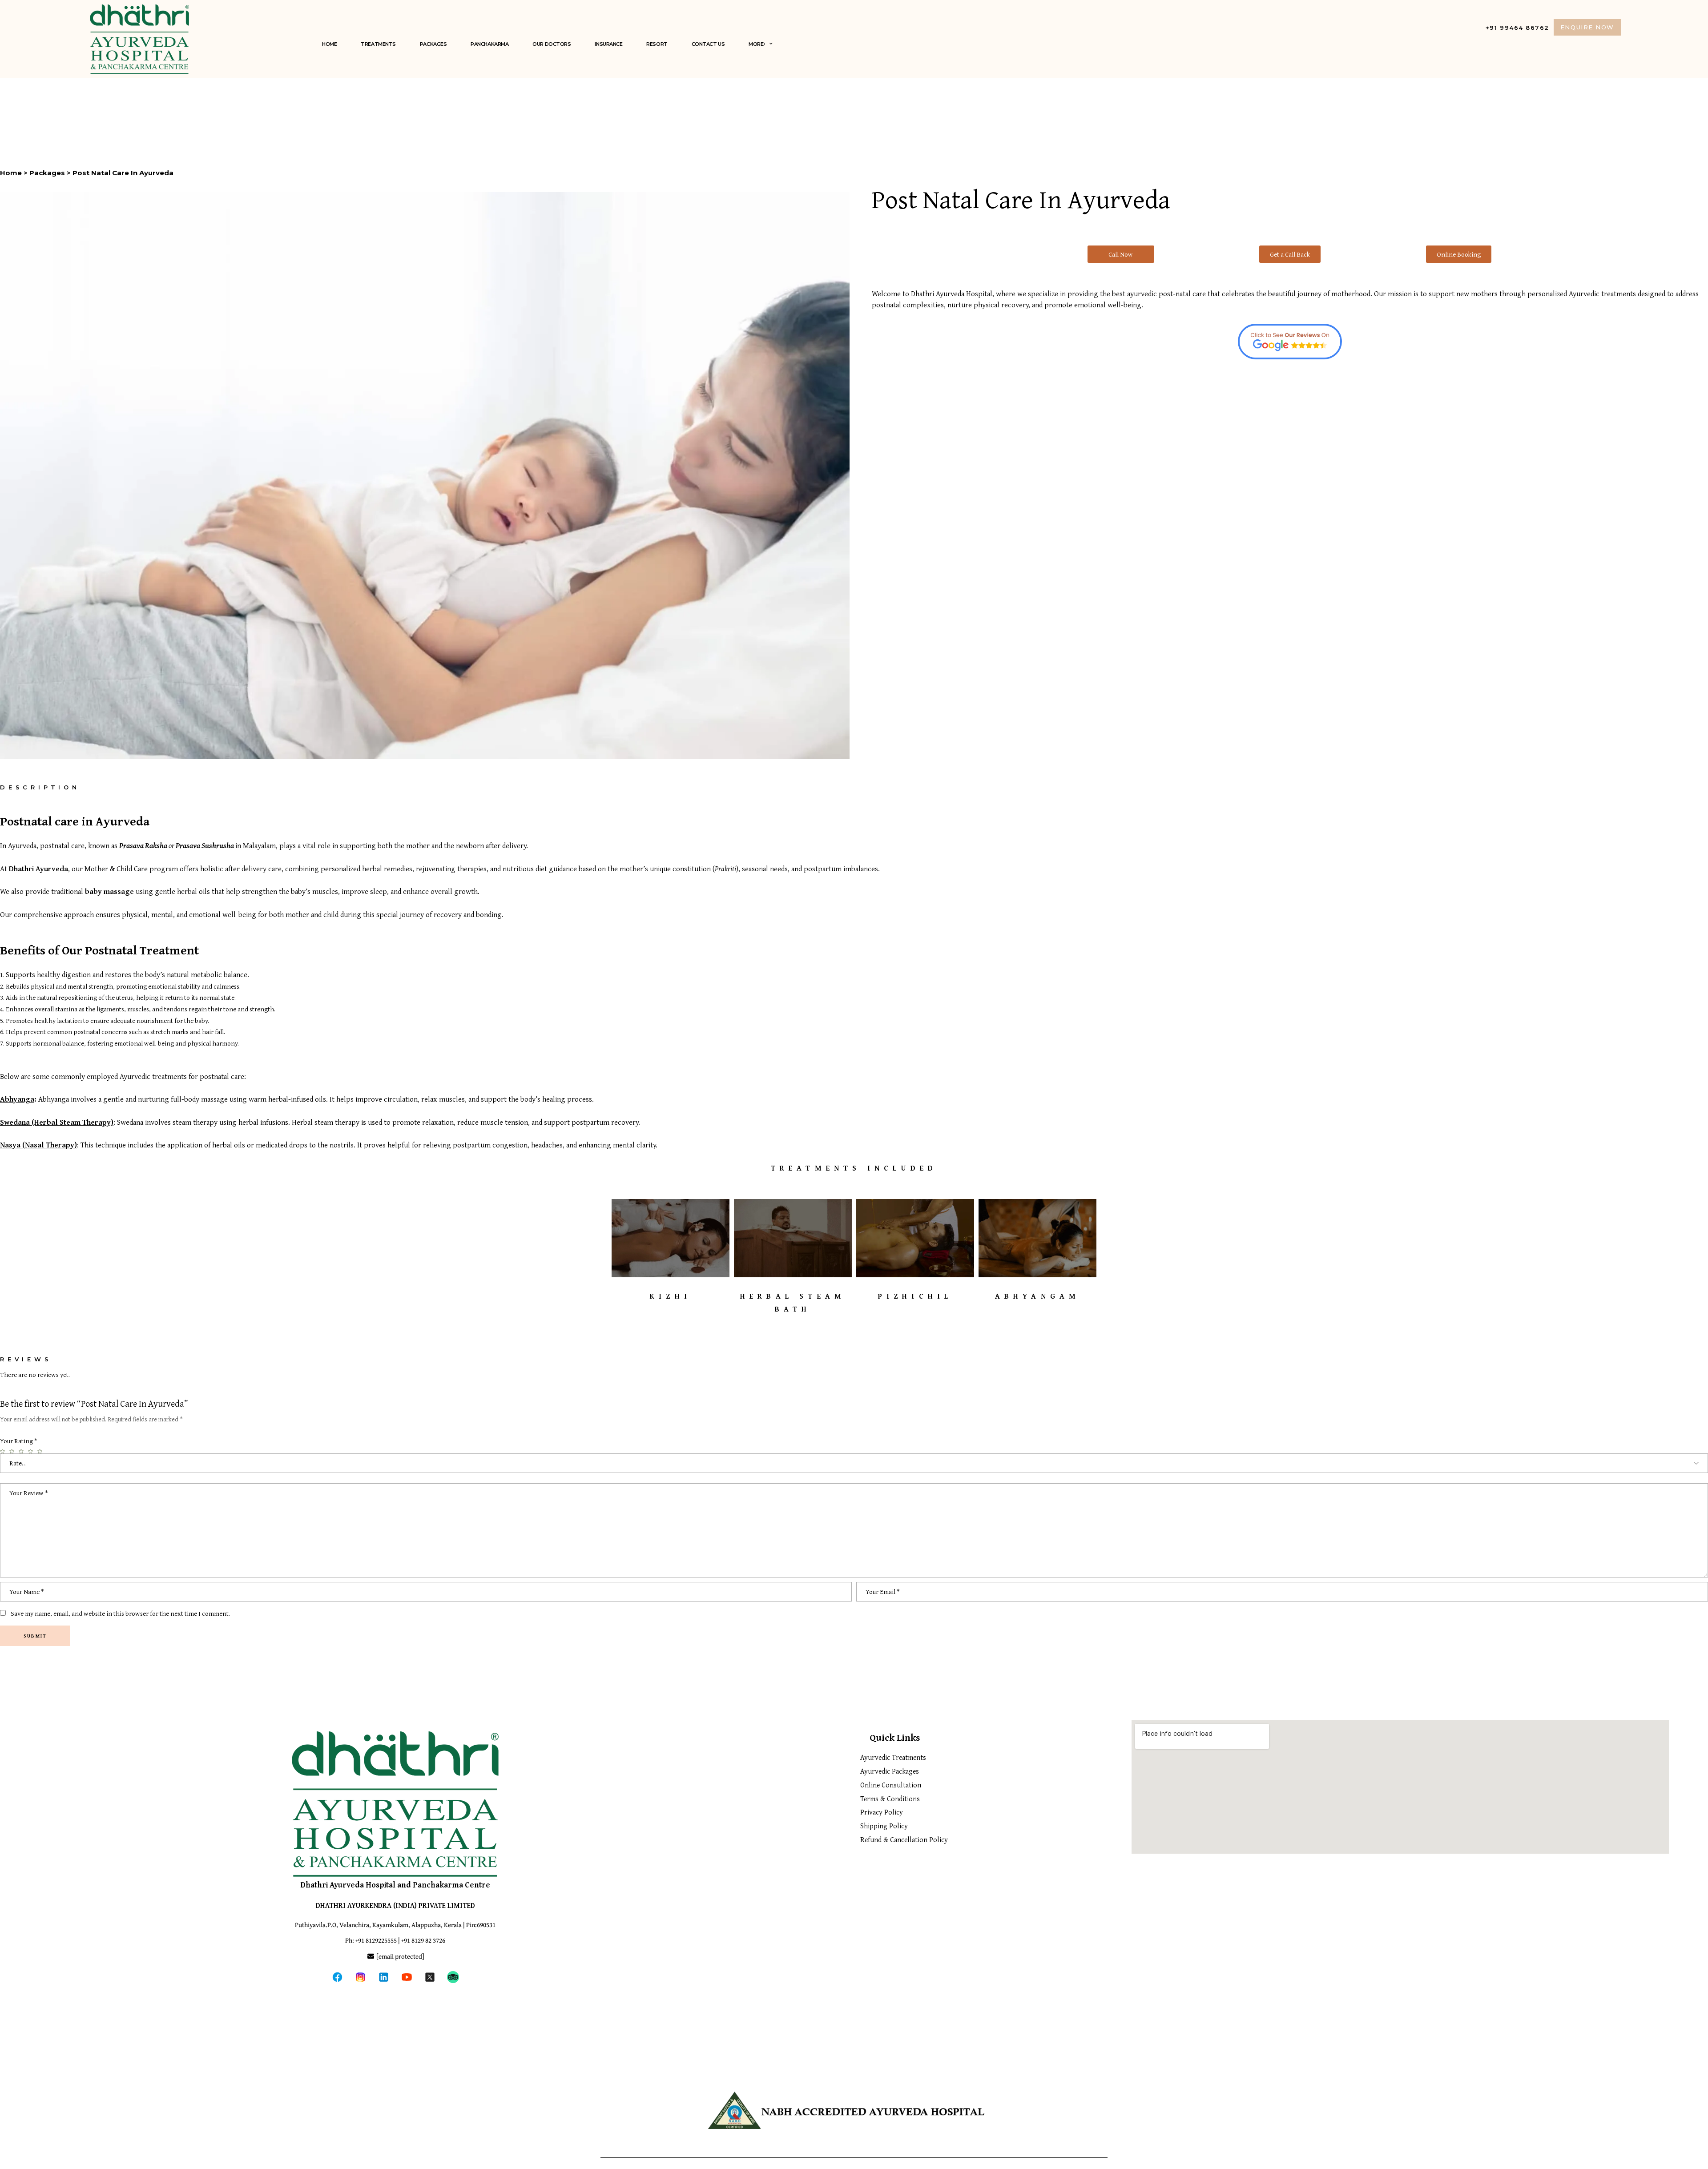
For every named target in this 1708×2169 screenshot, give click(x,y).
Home (329, 44)
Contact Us (708, 44)
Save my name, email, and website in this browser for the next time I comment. (120, 1613)
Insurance (608, 44)
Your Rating (19, 1441)
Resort (657, 44)
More (756, 44)
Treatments (378, 44)
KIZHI (671, 1296)
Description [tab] (40, 787)
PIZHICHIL (915, 1296)
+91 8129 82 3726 (423, 1940)
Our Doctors (552, 44)
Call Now (1121, 254)
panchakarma (489, 44)
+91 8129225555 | (378, 1940)
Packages (433, 44)
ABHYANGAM (1038, 1296)
